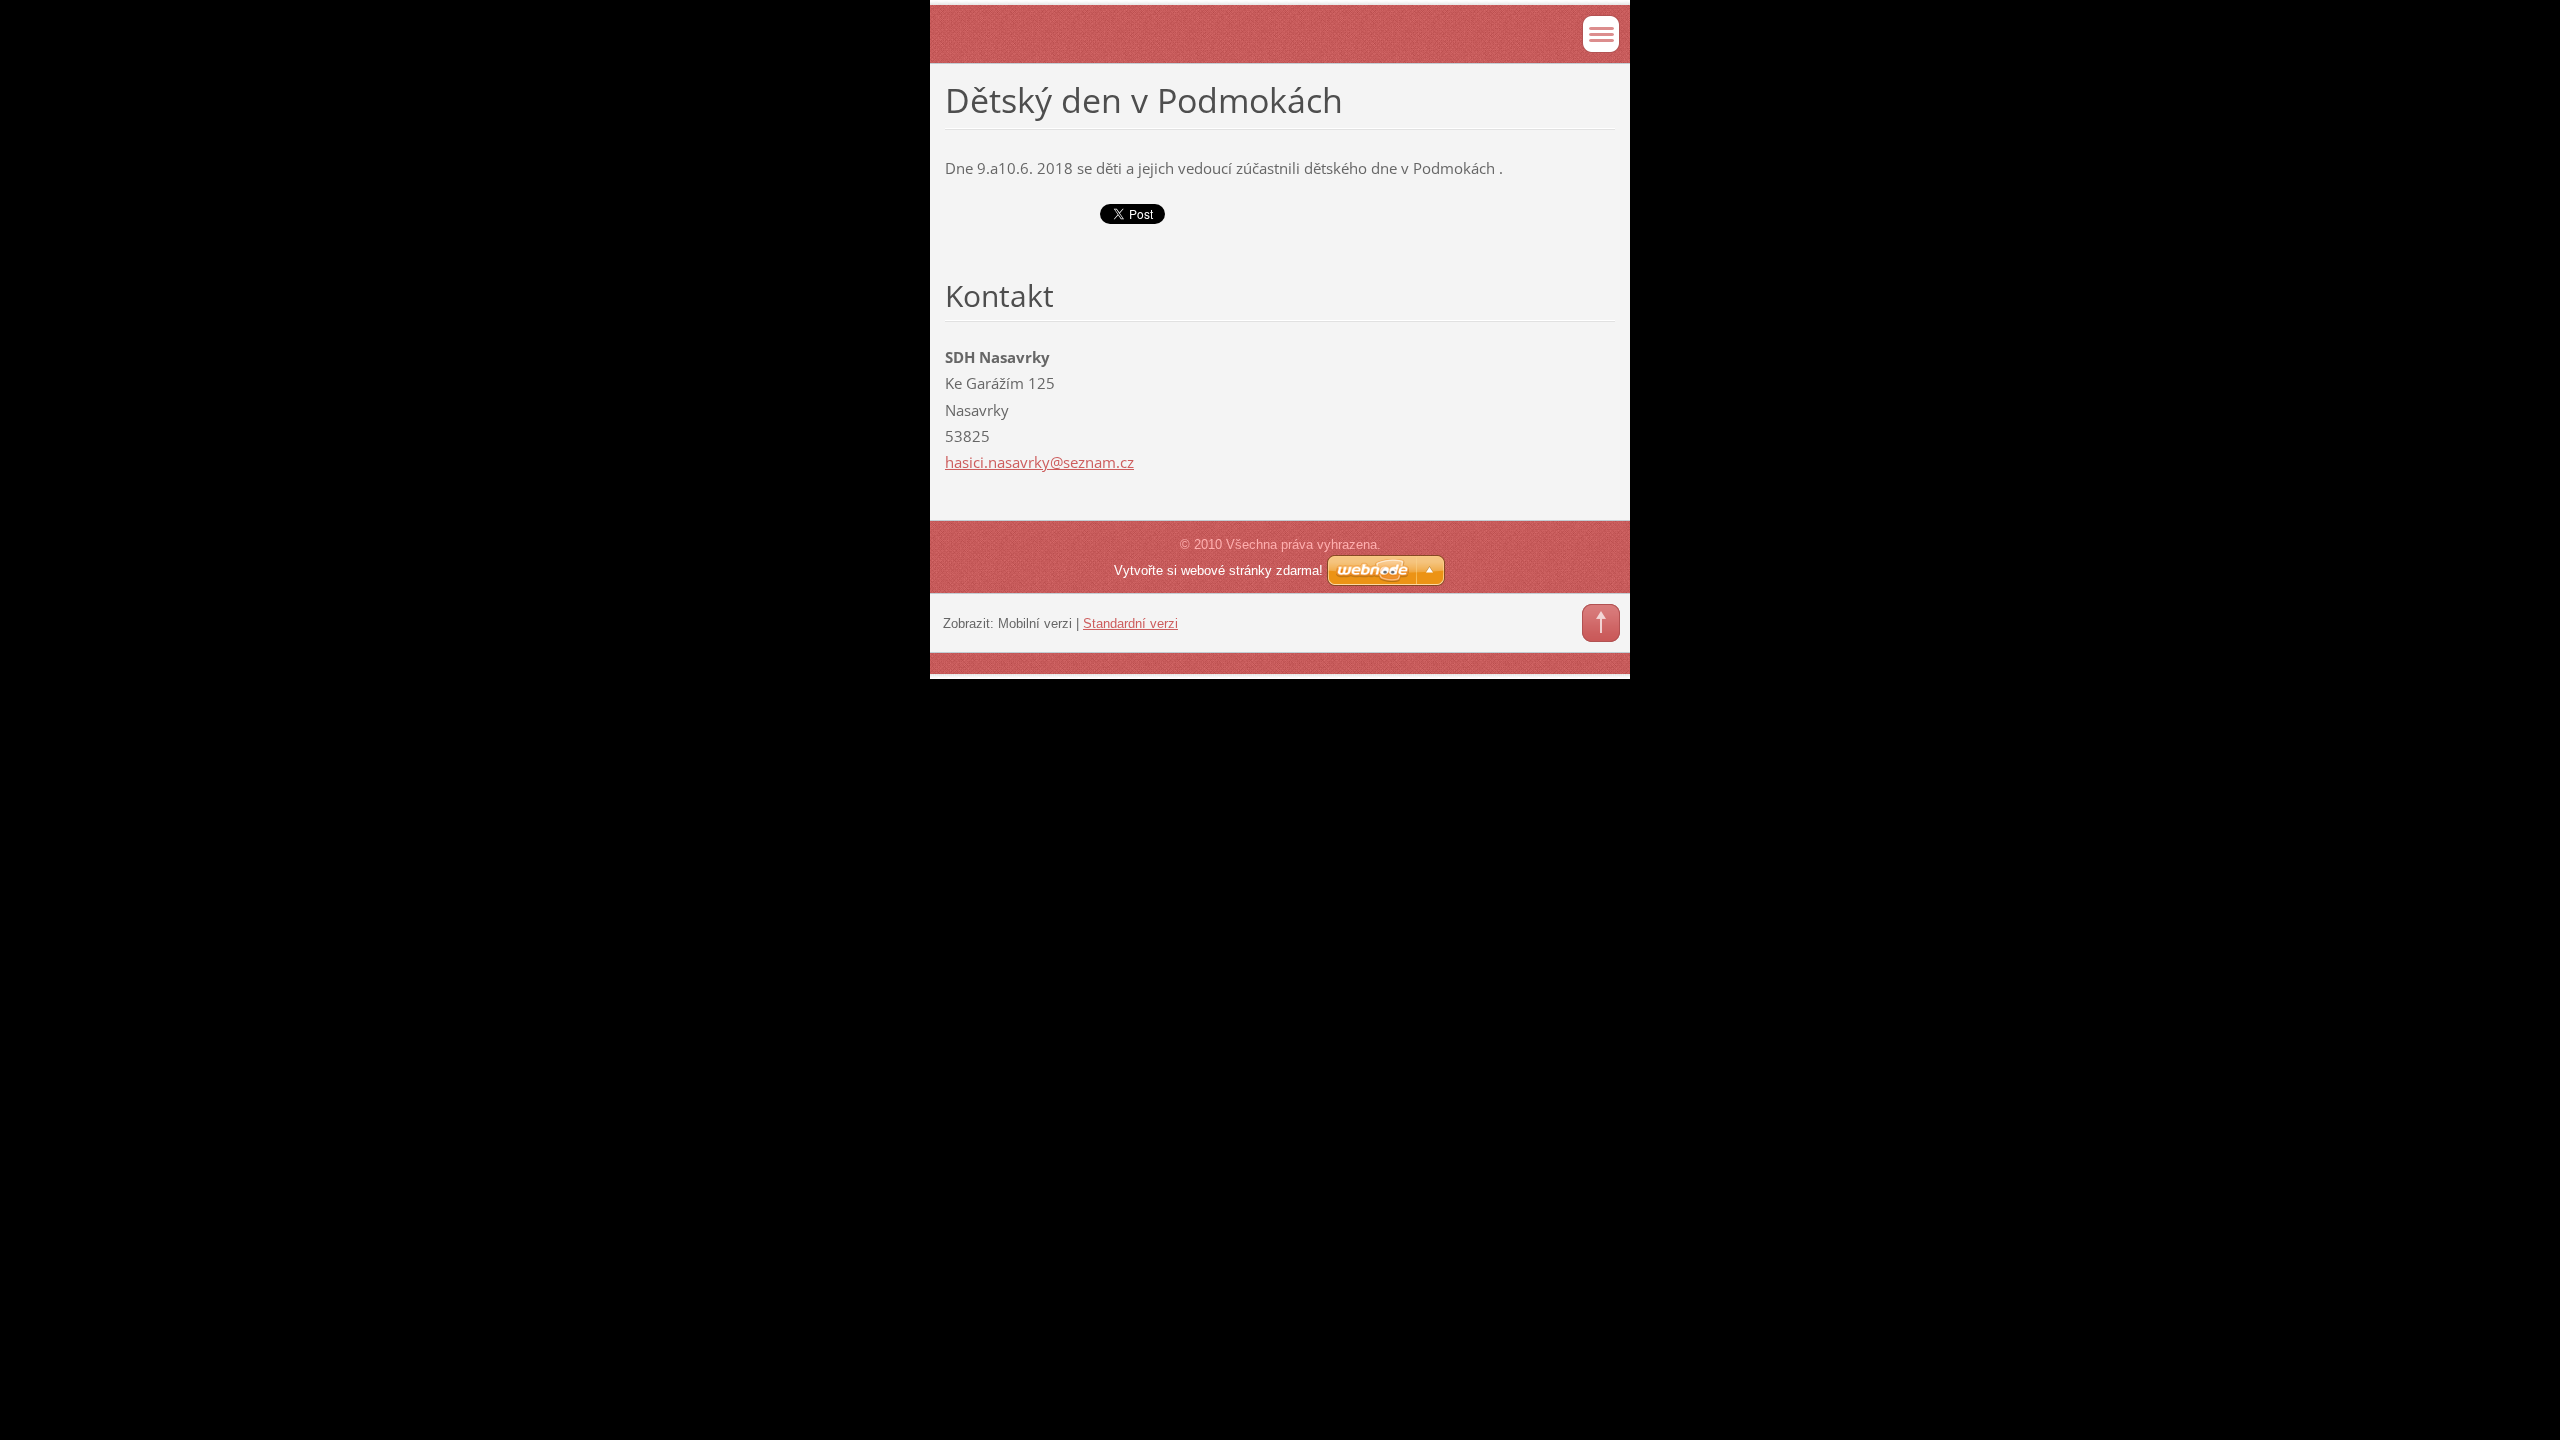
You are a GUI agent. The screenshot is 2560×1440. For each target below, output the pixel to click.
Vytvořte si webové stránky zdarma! (1218, 570)
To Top (1601, 623)
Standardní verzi (1130, 623)
